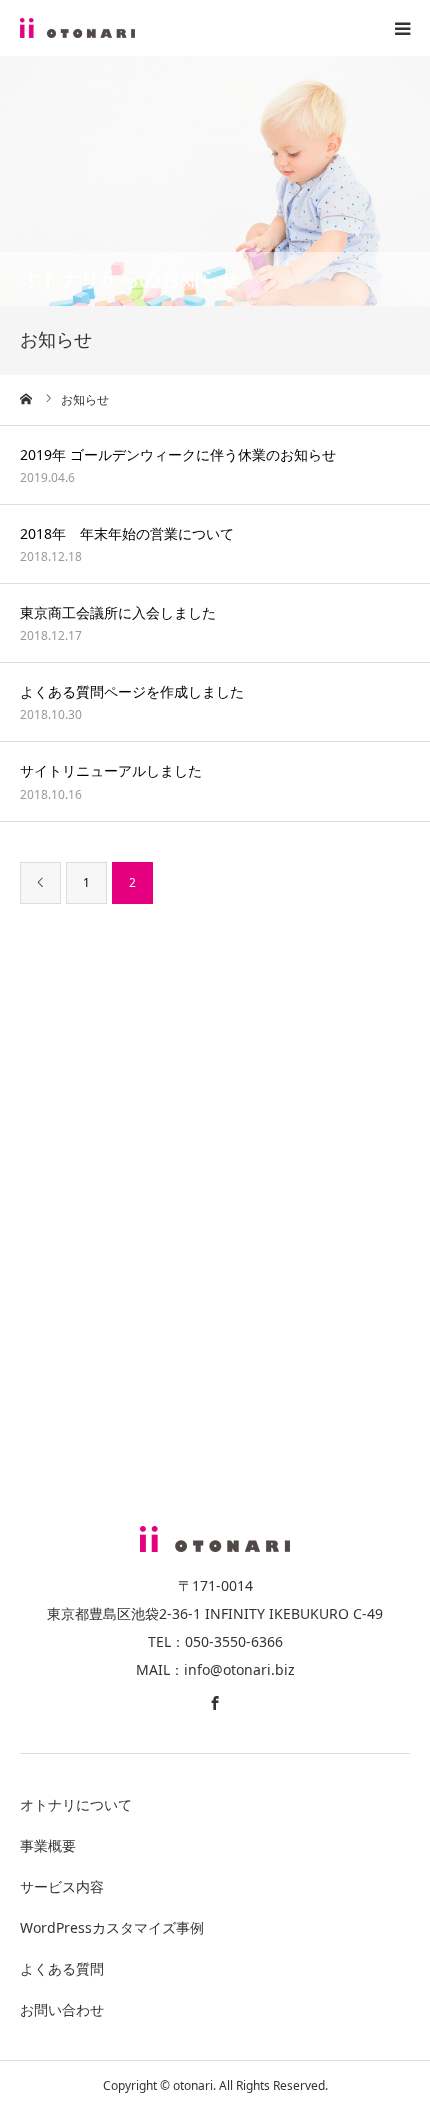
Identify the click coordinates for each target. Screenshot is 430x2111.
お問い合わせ (62, 2009)
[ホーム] (27, 399)
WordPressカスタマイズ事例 (112, 1927)
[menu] (402, 28)
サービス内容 (62, 1886)
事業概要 (48, 1845)
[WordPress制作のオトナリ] (77, 28)
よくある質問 (62, 1968)
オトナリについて (76, 1804)
